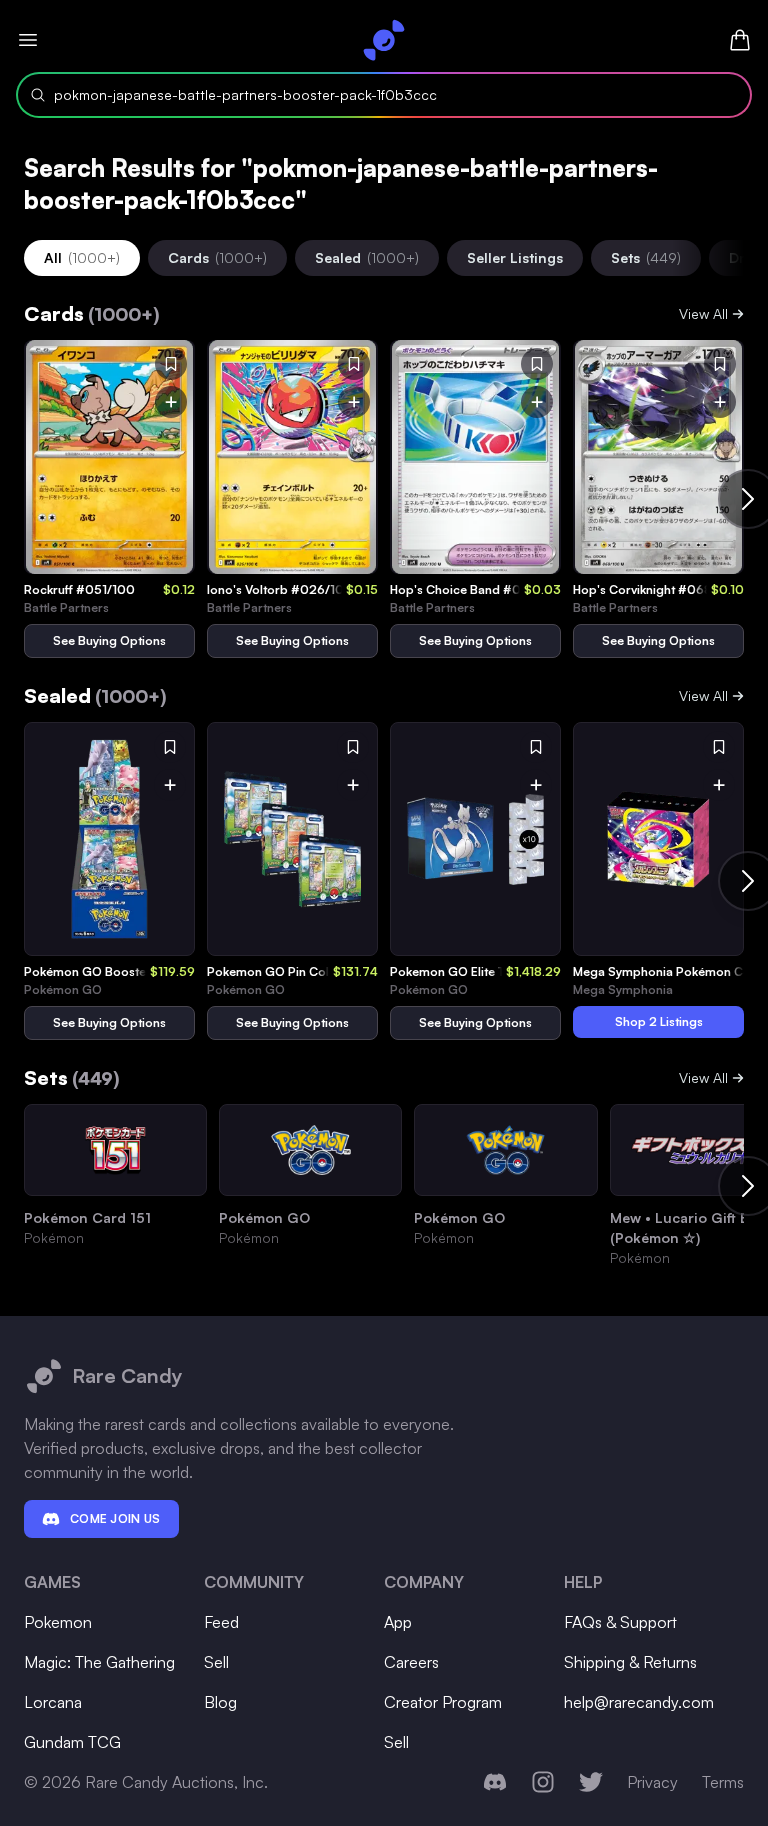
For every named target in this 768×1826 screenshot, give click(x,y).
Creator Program (443, 1702)
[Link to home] (384, 40)
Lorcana (53, 1702)
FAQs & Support (620, 1622)
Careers (411, 1662)
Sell (216, 1662)
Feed (221, 1622)
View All (703, 313)
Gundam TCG (72, 1742)
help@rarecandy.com (639, 1702)
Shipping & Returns (630, 1662)
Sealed (367, 257)
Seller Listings (515, 257)
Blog (220, 1702)
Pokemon (58, 1622)
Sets (646, 257)
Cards (217, 257)
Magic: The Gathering (99, 1662)
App (398, 1622)
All (82, 257)
